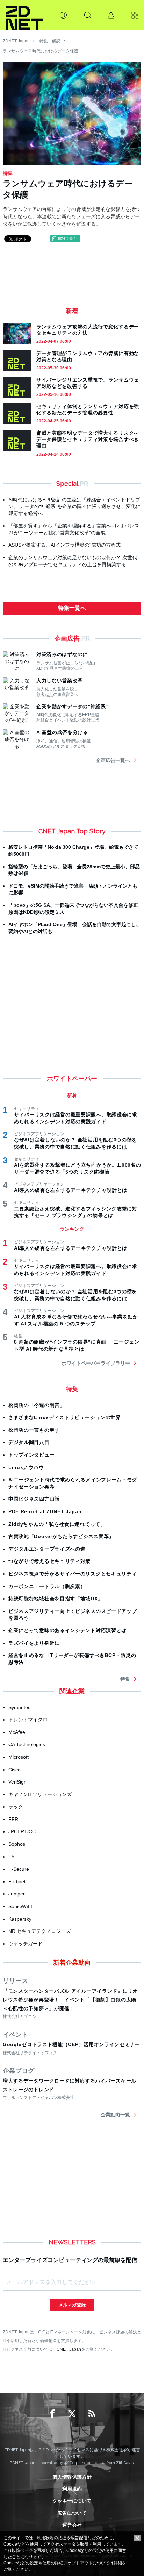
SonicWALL (21, 1906)
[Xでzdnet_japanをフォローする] (72, 2414)
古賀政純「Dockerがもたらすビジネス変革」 (61, 1536)
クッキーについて (72, 2501)
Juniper (17, 1894)
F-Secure (19, 1869)
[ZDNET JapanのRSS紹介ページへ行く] (92, 2414)
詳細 (118, 2563)
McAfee (17, 1732)
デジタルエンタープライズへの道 (47, 1549)
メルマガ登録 (72, 2305)
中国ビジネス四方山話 (34, 1499)
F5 (11, 1857)
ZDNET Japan (16, 41)
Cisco (15, 1770)
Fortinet (17, 1881)
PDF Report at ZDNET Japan (45, 1511)
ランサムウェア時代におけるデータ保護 (41, 51)
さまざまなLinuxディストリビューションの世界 (65, 1417)
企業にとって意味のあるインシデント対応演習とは (67, 1630)
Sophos (17, 1844)
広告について (72, 2513)
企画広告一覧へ (113, 760)
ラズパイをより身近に (34, 1643)
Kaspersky (20, 1919)
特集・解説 (50, 41)
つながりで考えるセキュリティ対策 (49, 1561)
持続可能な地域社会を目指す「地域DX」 (56, 1599)
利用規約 (72, 2489)
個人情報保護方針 (72, 2477)
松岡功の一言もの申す (34, 1430)
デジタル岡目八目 (29, 1442)
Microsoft (19, 1757)
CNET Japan (69, 2349)
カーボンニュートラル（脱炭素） (47, 1586)
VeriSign (17, 1782)
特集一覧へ (72, 608)
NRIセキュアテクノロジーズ (39, 1931)
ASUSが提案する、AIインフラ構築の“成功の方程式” (65, 545)
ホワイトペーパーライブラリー (96, 1363)
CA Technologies (27, 1744)
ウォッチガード (26, 1944)
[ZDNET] (24, 15)
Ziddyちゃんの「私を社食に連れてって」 (57, 1524)
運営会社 (72, 2525)
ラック (16, 1807)
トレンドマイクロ (28, 1720)
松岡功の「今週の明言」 (37, 1405)
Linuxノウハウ (26, 1467)
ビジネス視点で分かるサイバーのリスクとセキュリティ (73, 1574)
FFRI (14, 1819)
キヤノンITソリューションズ (40, 1794)
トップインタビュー (31, 1455)
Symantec (19, 1707)
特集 (125, 1679)
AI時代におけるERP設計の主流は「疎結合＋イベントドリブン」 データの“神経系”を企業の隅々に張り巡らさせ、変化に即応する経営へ (74, 507)
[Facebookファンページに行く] (52, 2414)
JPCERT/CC (22, 1831)
